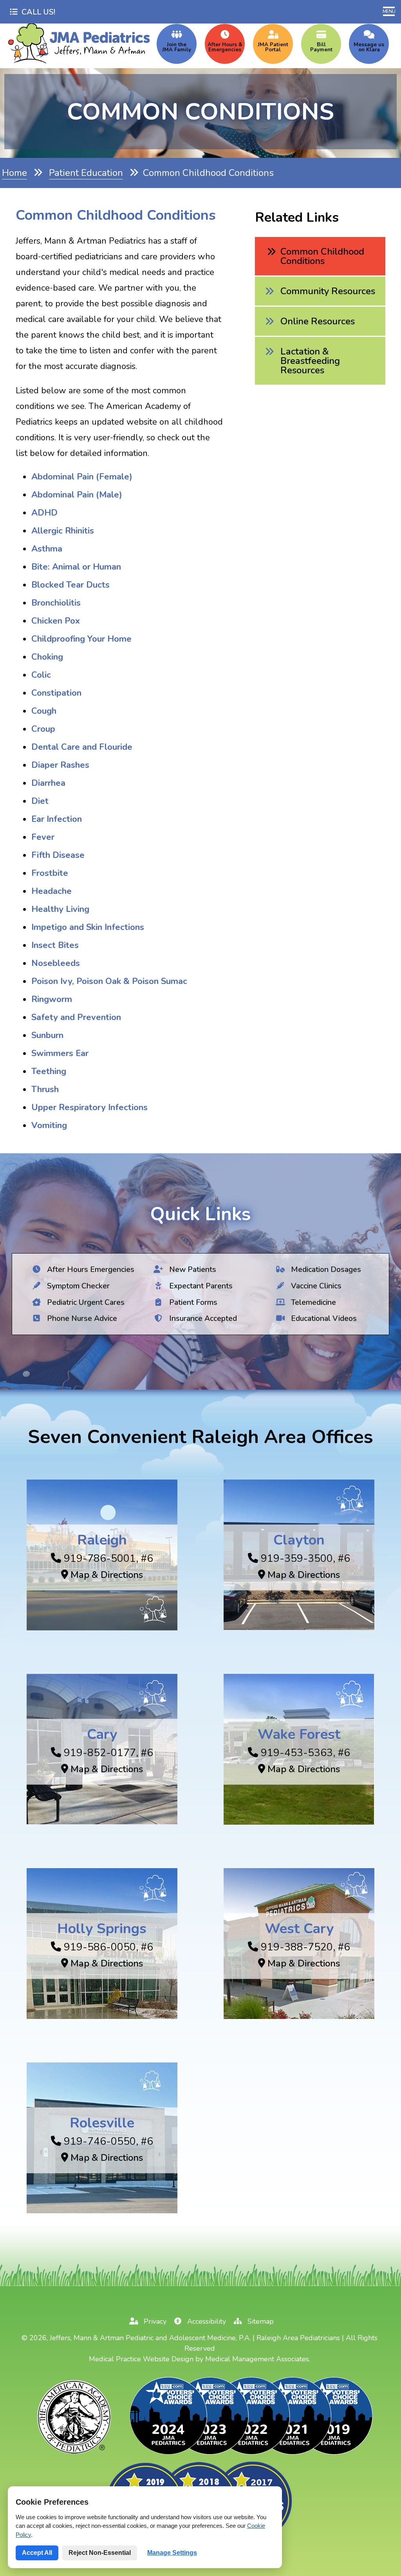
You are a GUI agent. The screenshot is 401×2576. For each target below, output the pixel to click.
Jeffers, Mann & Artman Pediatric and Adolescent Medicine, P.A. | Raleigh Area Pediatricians (195, 2338)
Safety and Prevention (76, 1017)
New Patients (191, 1269)
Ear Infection (57, 819)
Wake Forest (299, 1734)
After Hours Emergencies (90, 1269)
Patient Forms (192, 1302)
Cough (44, 711)
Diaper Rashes (60, 765)
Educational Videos (323, 1318)
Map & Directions (106, 1575)
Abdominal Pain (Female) (82, 477)
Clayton (299, 1540)
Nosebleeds (56, 963)
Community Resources (328, 291)
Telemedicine (312, 1302)
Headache (51, 891)
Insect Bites (55, 945)
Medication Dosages (325, 1269)
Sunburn (47, 1035)
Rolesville (102, 2123)
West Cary (299, 1929)
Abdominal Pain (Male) (77, 495)
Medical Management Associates (257, 2359)
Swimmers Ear (60, 1053)
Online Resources (318, 321)
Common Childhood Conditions (322, 256)
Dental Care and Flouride (82, 747)
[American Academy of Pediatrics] (75, 2454)
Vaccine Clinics (315, 1285)
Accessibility (206, 2321)
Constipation (56, 693)
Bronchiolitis (56, 603)
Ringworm (52, 999)
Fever (43, 837)
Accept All (37, 2553)
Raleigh (102, 1540)
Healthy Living (60, 909)
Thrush (45, 1089)
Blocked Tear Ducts (70, 585)
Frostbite (50, 873)
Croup (43, 729)
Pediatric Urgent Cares (85, 1302)
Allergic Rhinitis (63, 531)
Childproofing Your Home (81, 639)
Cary (102, 1734)
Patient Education (86, 173)
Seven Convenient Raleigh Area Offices (200, 1437)
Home (14, 173)
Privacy (154, 2321)
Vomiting (49, 1125)
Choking (47, 657)
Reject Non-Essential (100, 2553)
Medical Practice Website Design (141, 2359)
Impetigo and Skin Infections (88, 927)
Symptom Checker (77, 1285)
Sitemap (260, 2321)
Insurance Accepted (202, 1318)
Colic (41, 675)
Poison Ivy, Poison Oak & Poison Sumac (109, 981)
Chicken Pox (56, 621)
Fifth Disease (58, 855)
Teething (49, 1071)
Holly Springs (102, 1929)
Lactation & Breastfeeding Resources (310, 361)
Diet (40, 801)
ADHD (44, 513)
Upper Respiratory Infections (89, 1107)
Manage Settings (172, 2553)
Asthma (47, 549)
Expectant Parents (200, 1285)
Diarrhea (48, 783)
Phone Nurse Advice (81, 1318)
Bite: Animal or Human (76, 567)
